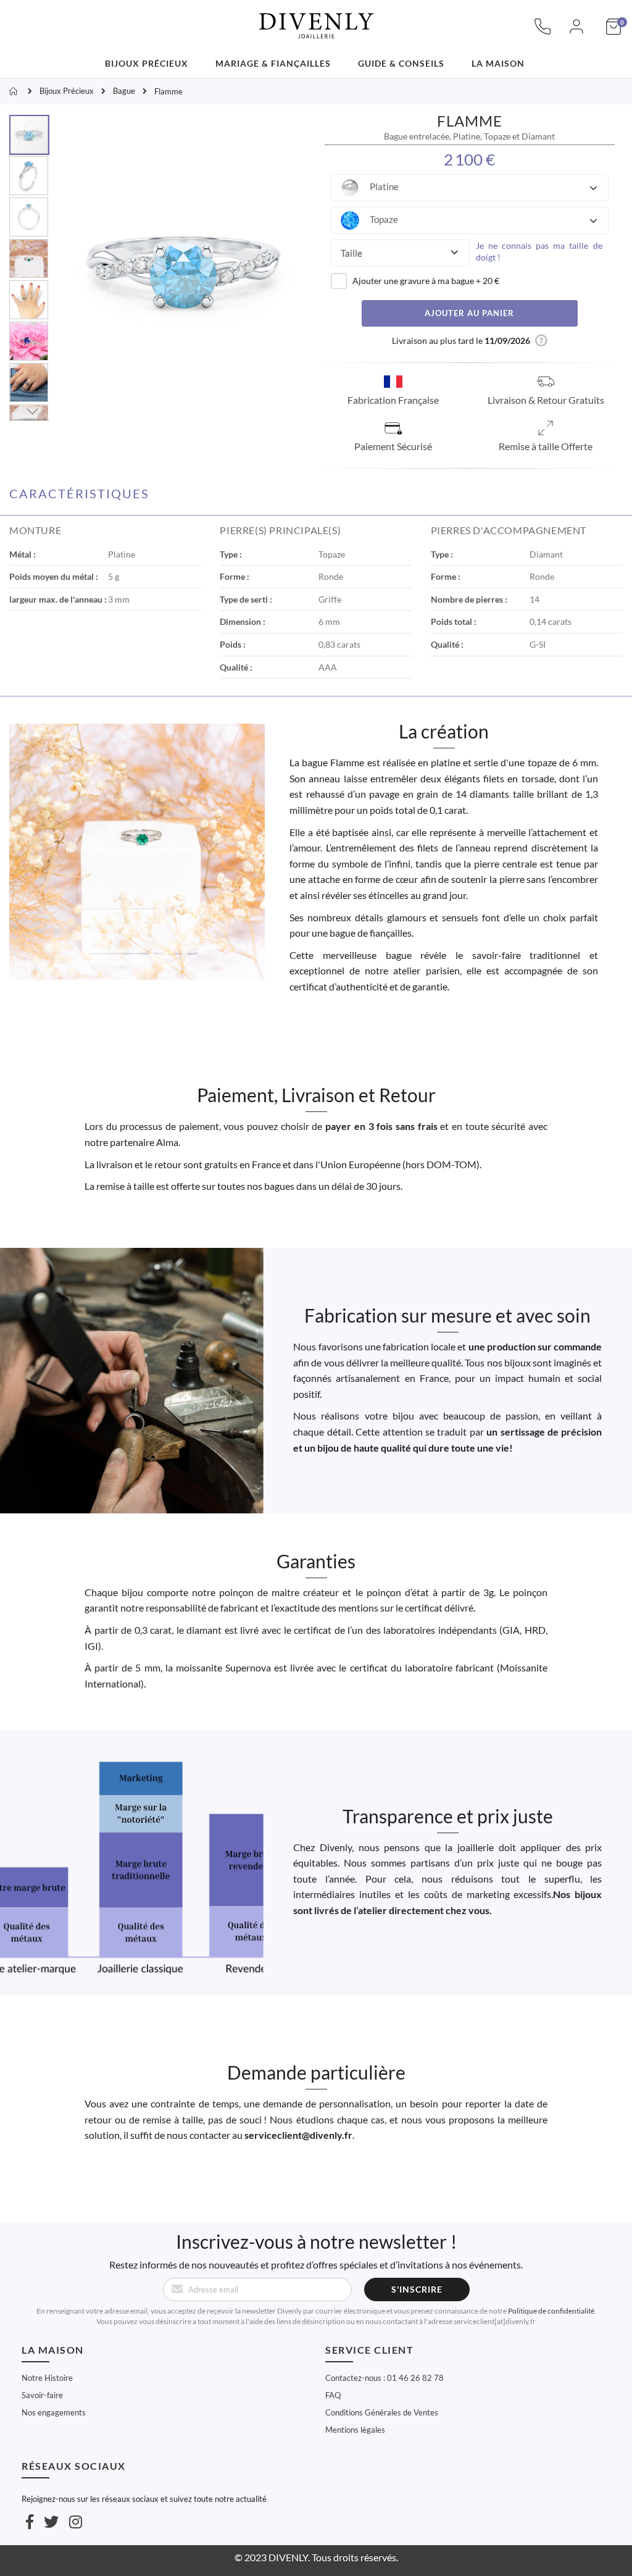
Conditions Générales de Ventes (382, 2412)
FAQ (333, 2395)
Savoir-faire (42, 2395)
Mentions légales (355, 2430)
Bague (124, 91)
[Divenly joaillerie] (316, 19)
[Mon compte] (576, 33)
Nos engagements (54, 2412)
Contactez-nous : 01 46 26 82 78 (385, 2378)
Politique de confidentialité (551, 2311)
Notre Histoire (47, 2378)
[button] (470, 188)
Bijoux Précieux (67, 91)
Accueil (15, 91)
